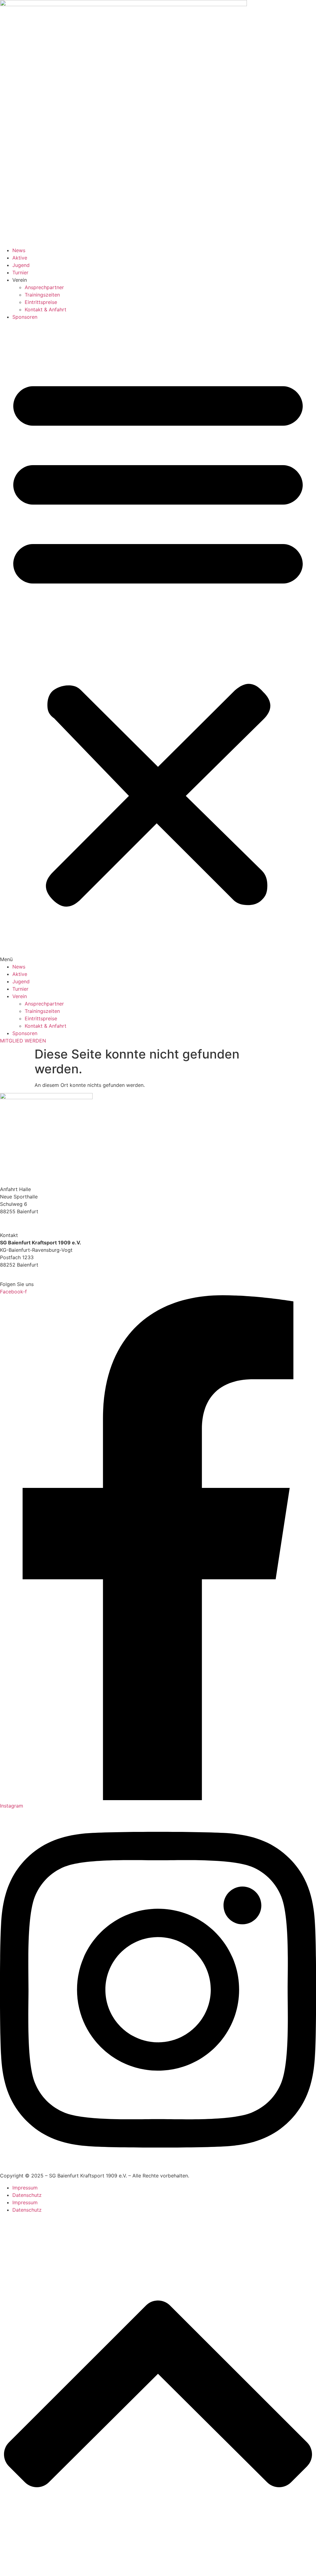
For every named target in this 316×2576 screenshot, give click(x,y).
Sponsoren (25, 317)
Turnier (20, 272)
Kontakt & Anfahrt (46, 309)
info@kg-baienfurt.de (25, 1272)
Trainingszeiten (42, 295)
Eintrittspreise (41, 302)
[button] (158, 642)
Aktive (20, 258)
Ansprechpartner (44, 287)
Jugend (21, 265)
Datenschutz (27, 2195)
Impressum (25, 2188)
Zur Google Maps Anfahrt (31, 1223)
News (19, 250)
